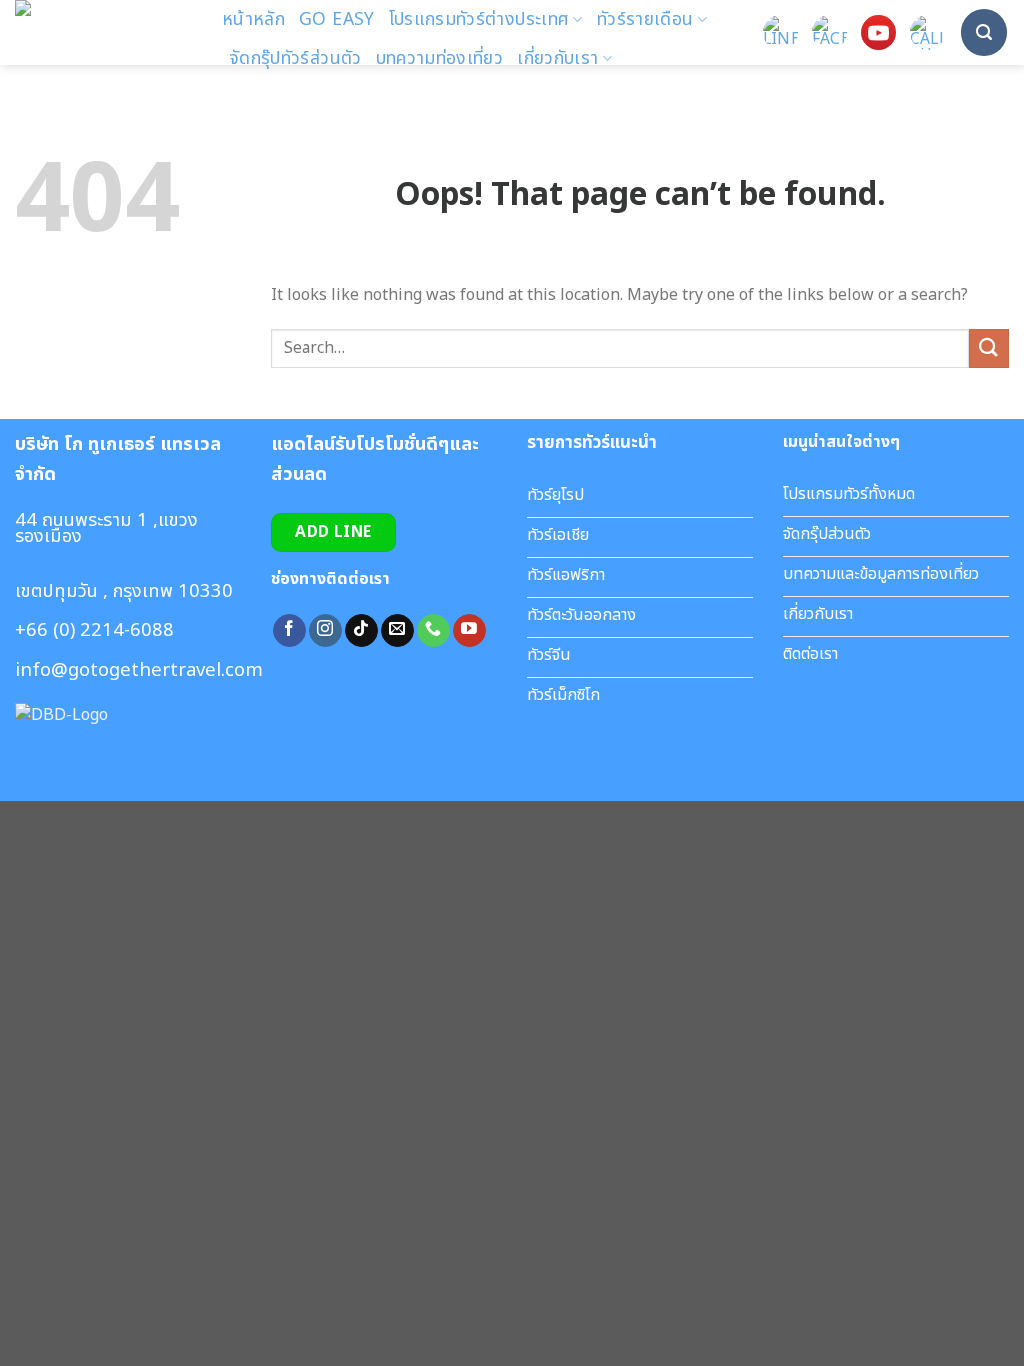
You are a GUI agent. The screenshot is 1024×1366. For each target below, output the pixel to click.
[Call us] (433, 631)
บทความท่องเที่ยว (440, 58)
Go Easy (336, 19)
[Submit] (989, 348)
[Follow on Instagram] (325, 631)
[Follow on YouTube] (469, 631)
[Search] (984, 32)
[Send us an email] (397, 631)
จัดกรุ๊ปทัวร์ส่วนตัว (295, 58)
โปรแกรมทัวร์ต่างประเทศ (479, 19)
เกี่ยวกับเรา (557, 58)
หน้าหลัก (253, 19)
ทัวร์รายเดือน (645, 19)
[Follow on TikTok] (361, 631)
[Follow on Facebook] (289, 631)
